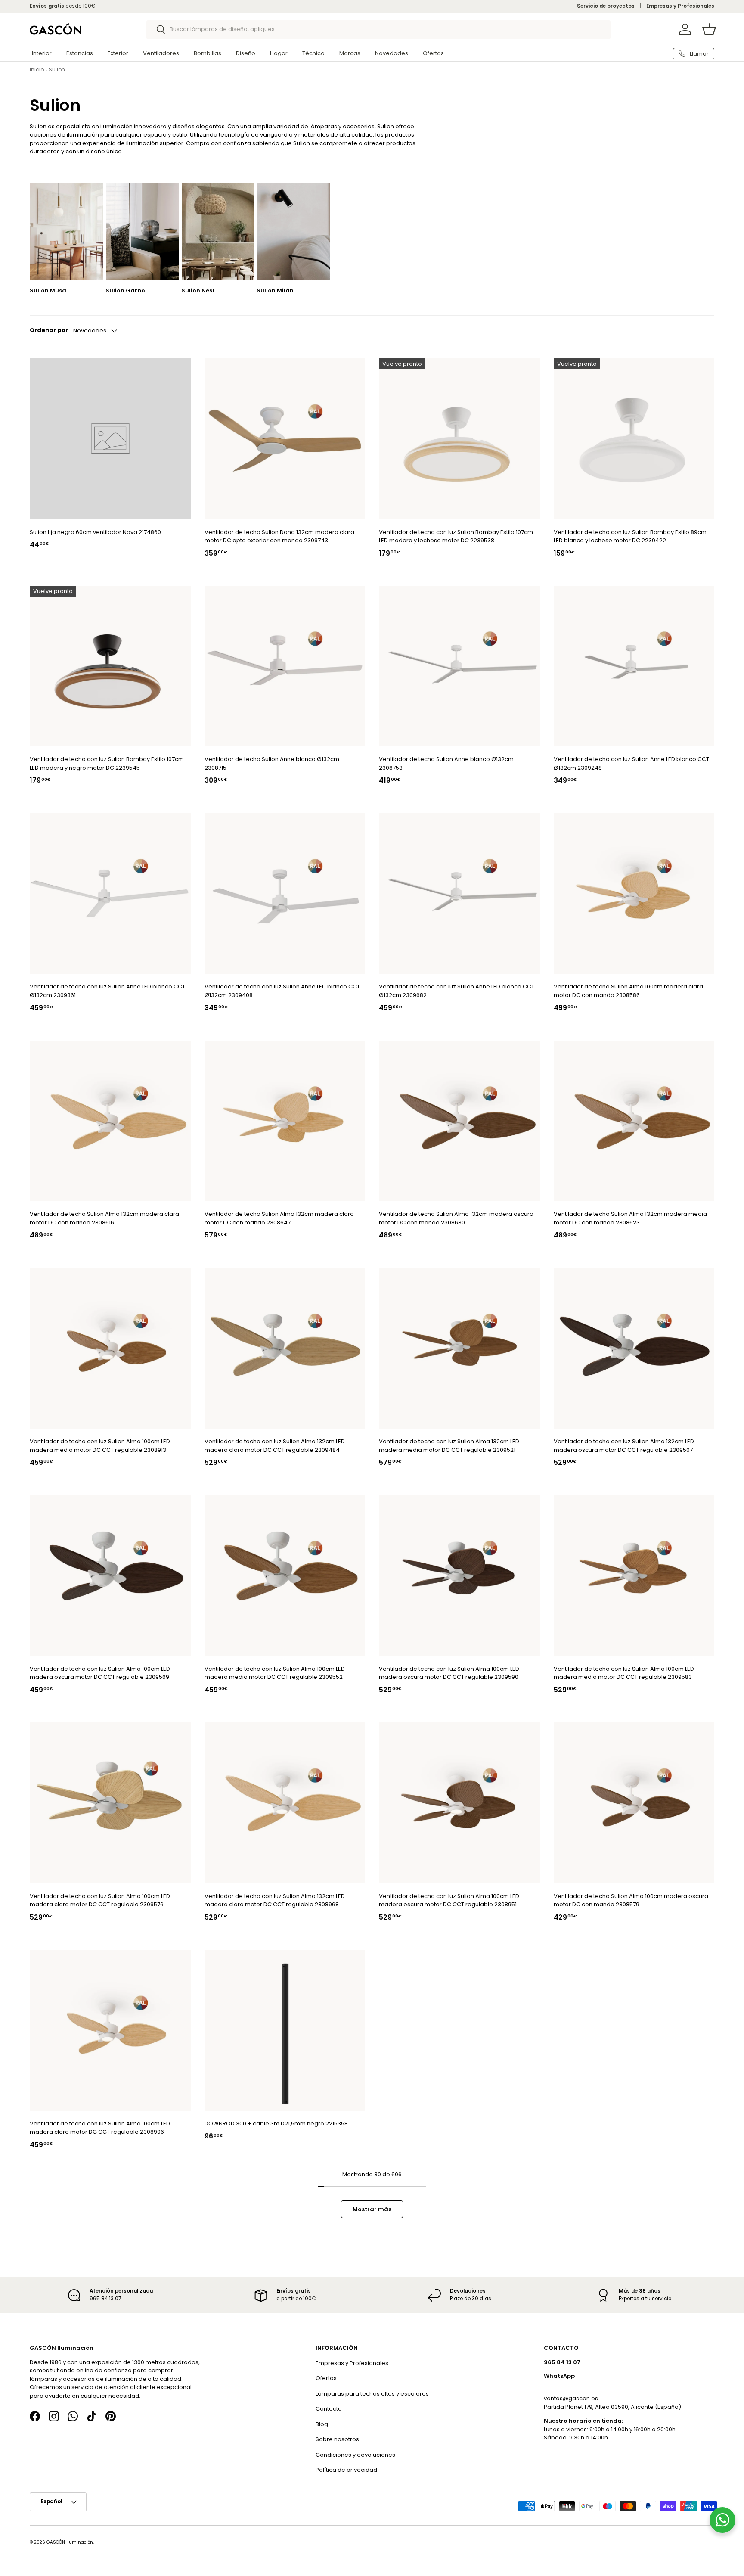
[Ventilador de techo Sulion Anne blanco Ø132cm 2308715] (285, 666)
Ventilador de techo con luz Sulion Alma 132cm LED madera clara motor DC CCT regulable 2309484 (275, 1446)
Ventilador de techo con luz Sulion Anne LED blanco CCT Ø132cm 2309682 (457, 991)
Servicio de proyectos (606, 6)
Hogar (279, 53)
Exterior (118, 53)
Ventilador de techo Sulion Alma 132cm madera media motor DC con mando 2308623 (630, 1218)
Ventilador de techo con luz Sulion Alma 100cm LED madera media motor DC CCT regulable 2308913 (100, 1446)
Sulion (57, 70)
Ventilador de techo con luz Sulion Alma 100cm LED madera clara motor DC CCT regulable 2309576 (100, 1900)
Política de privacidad (346, 2470)
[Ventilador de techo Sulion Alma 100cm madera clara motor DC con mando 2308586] (634, 894)
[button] (709, 29)
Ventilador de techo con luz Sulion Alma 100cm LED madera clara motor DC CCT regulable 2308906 (100, 2128)
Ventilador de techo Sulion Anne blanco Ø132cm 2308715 (272, 763)
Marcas (350, 53)
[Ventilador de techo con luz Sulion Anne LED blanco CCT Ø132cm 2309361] (110, 894)
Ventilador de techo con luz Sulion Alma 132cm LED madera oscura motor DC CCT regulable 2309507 (624, 1446)
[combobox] (379, 29)
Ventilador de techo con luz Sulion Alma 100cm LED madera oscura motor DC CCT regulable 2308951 (449, 1900)
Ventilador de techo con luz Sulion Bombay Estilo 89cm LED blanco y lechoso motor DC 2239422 (630, 536)
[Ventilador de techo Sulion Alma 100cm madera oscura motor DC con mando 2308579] (634, 1803)
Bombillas (208, 53)
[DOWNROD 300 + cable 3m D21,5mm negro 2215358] (285, 2030)
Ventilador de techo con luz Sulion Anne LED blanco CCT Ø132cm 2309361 (107, 991)
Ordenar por (49, 330)
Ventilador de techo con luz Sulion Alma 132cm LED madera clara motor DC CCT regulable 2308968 (275, 1900)
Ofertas (433, 53)
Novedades (392, 53)
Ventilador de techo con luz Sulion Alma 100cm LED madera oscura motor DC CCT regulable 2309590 (449, 1673)
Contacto (329, 2409)
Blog (322, 2424)
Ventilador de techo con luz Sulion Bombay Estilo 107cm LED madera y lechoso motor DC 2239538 (456, 536)
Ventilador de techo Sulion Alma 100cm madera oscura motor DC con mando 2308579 (631, 1900)
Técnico (313, 53)
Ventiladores (161, 53)
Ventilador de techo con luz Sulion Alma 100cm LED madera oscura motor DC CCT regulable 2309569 (100, 1673)
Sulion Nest (198, 291)
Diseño (246, 53)
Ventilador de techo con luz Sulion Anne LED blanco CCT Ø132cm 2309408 (282, 991)
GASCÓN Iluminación (70, 2542)
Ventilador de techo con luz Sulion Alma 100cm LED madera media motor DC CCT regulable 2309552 (275, 1673)
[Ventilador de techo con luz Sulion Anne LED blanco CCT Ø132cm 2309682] (459, 894)
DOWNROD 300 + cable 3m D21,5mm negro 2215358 (276, 2124)
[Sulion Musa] (67, 231)
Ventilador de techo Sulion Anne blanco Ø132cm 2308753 (446, 763)
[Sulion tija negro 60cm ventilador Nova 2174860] (110, 439)
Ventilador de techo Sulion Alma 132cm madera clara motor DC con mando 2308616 (104, 1218)
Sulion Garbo (125, 291)
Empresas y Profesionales (680, 6)
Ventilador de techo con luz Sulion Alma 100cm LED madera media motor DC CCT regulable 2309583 (624, 1673)
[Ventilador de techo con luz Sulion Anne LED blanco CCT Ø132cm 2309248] (634, 666)
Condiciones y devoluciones (355, 2455)
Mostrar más (372, 2209)
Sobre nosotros (337, 2439)
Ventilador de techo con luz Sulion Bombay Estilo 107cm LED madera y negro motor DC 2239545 (107, 763)
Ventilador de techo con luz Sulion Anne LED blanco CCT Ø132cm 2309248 (631, 763)
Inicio (37, 70)
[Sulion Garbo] (142, 231)
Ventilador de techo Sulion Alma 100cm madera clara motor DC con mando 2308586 (628, 991)
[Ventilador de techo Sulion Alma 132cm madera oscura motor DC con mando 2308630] (459, 1121)
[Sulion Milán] (293, 231)
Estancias (80, 53)
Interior (42, 53)
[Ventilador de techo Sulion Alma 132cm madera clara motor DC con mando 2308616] (110, 1121)
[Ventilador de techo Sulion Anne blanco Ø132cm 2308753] (459, 666)
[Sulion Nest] (218, 231)
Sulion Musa (48, 291)
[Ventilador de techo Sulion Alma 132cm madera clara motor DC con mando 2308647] (285, 1121)
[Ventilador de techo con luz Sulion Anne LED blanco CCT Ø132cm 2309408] (285, 894)
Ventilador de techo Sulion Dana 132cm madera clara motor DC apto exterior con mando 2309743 (279, 536)
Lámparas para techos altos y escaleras (372, 2394)
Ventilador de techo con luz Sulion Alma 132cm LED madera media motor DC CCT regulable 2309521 (449, 1446)
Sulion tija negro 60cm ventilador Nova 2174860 (95, 532)
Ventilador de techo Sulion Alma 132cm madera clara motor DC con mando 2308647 (279, 1218)
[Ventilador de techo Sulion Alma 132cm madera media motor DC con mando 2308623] (634, 1121)
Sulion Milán (275, 291)
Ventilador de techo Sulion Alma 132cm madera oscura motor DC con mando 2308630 (456, 1218)
